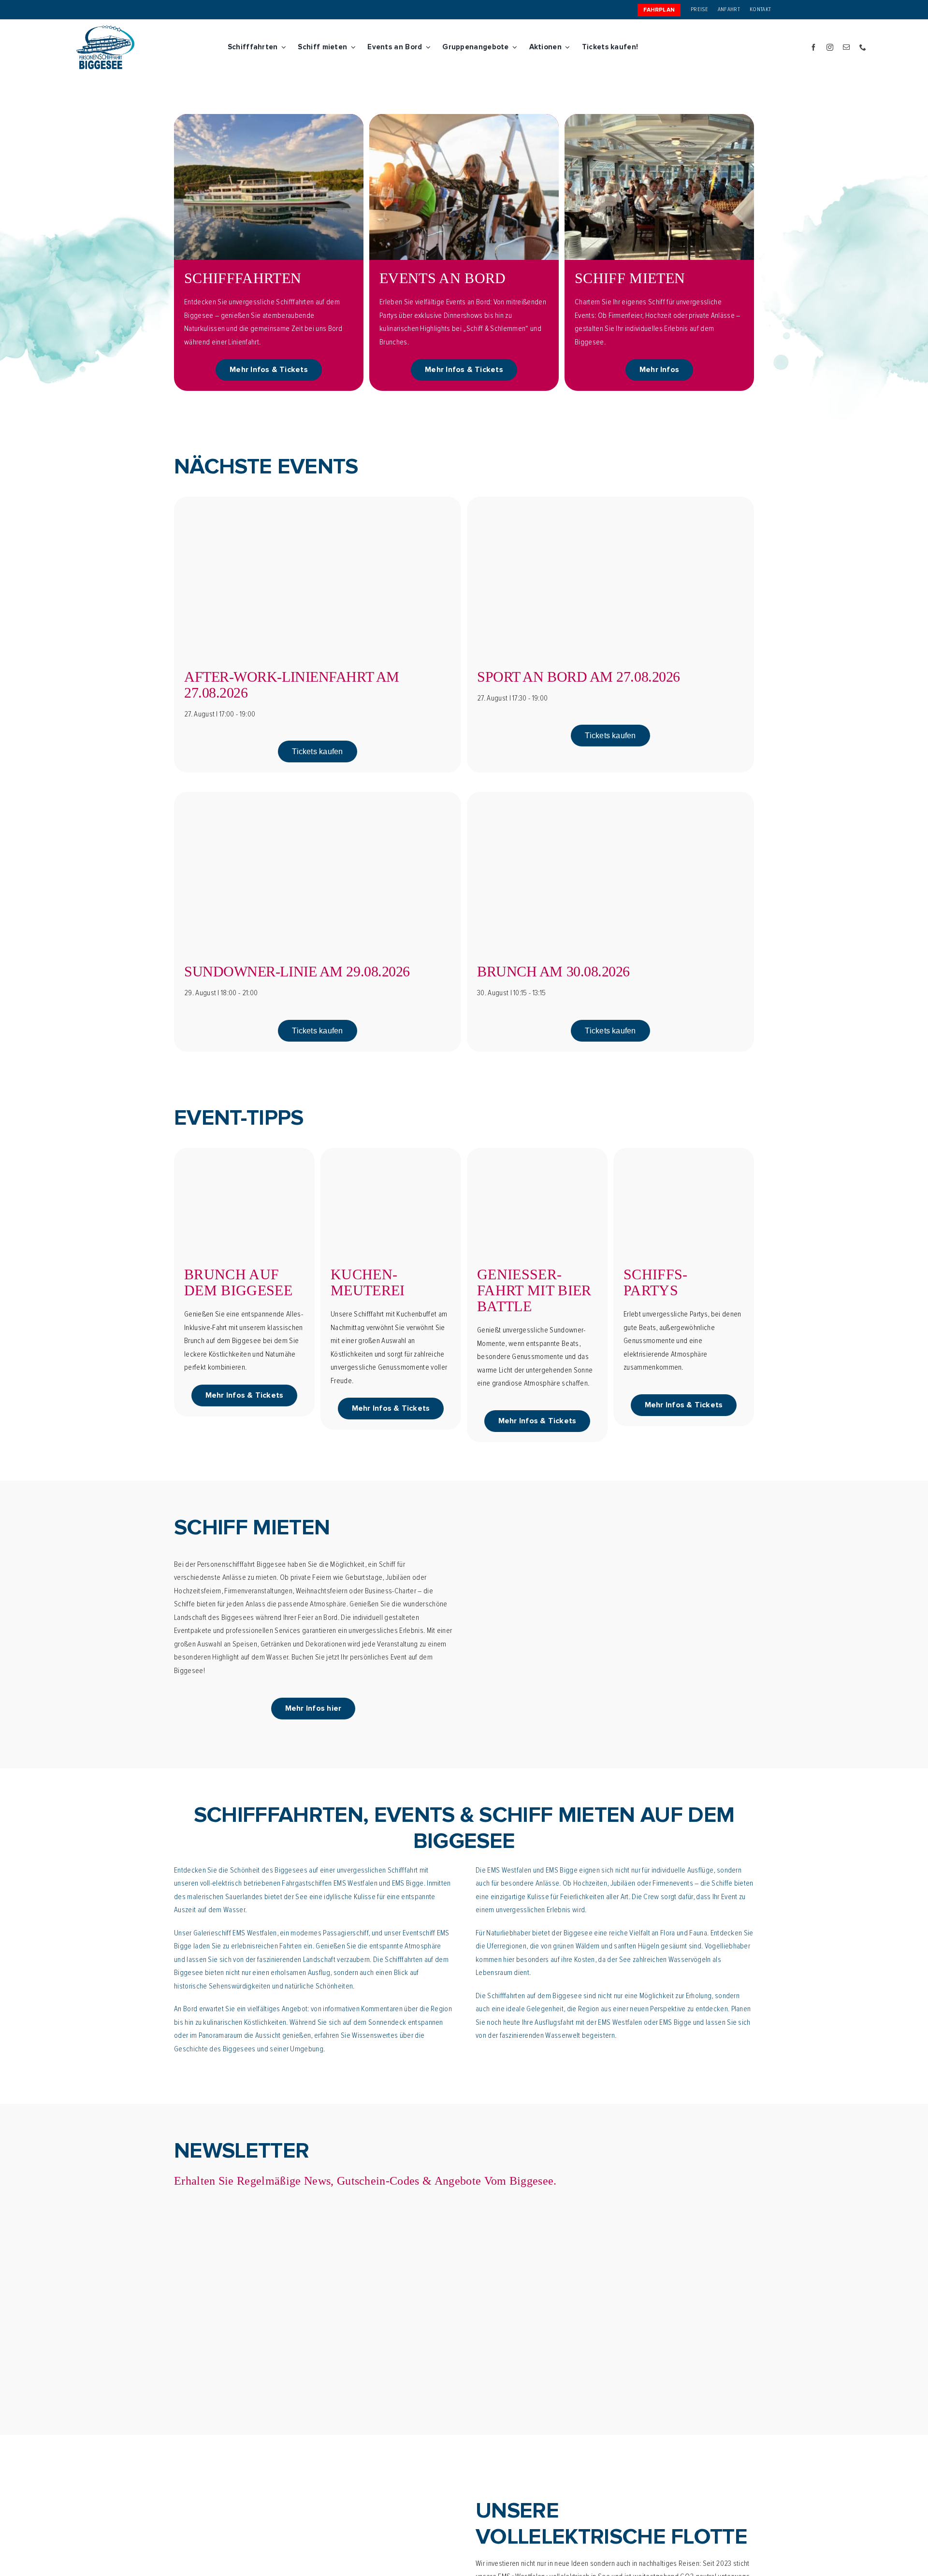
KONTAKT (760, 9)
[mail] (846, 47)
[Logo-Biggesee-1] (105, 29)
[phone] (863, 47)
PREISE (699, 9)
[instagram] (830, 47)
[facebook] (813, 47)
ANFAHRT (729, 9)
